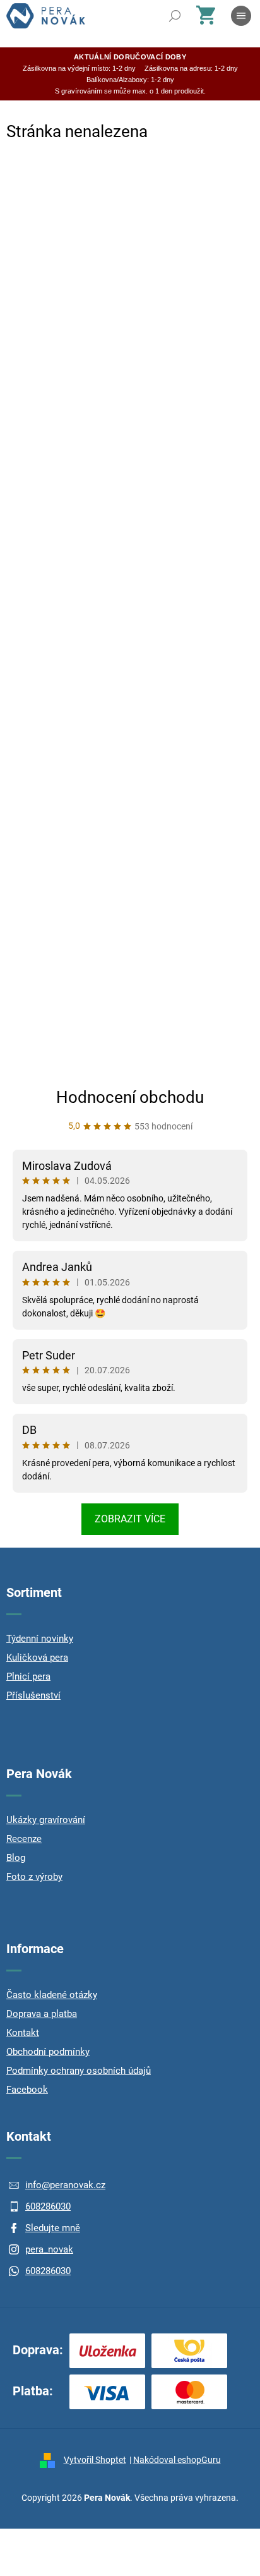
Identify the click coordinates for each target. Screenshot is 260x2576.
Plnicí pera (28, 1676)
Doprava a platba (42, 2014)
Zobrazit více (130, 1519)
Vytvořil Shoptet (95, 2460)
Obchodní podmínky (48, 2052)
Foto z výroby (34, 1877)
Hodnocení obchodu (130, 1097)
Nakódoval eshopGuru (177, 2460)
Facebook (27, 2090)
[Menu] (241, 16)
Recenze (24, 1839)
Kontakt (23, 2033)
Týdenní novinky (40, 1639)
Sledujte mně (53, 2228)
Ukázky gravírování (46, 1820)
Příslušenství (33, 1695)
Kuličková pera (37, 1658)
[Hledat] (175, 16)
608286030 (48, 2206)
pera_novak (49, 2249)
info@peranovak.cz (65, 2185)
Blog (16, 1858)
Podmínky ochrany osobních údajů (79, 2071)
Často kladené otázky (52, 1995)
